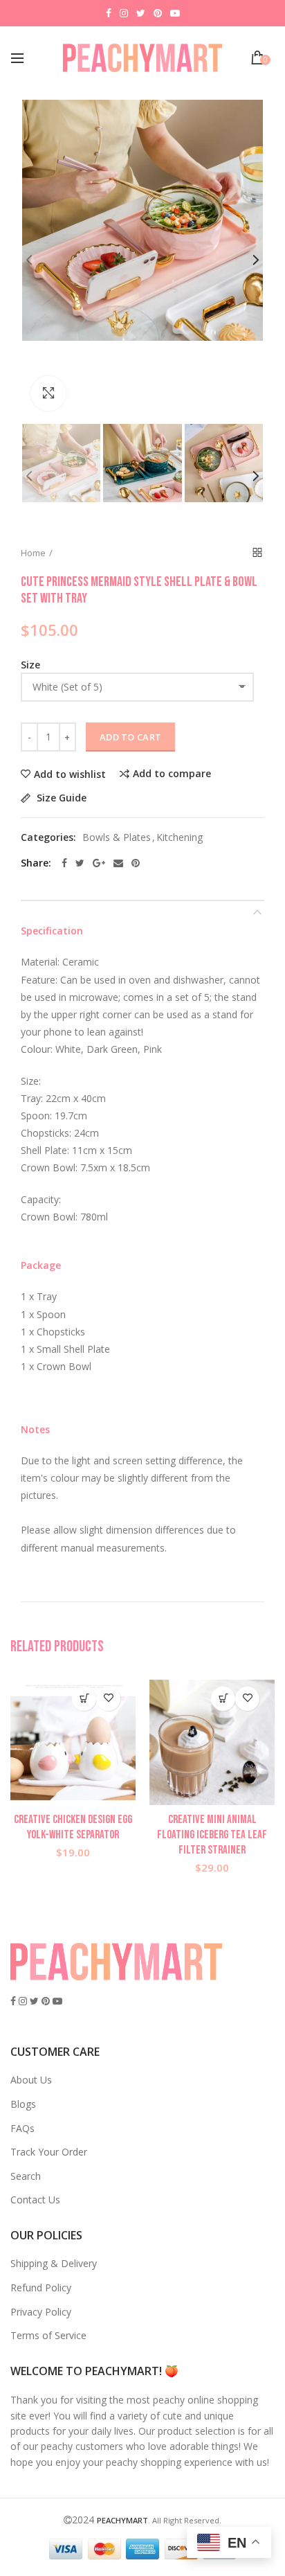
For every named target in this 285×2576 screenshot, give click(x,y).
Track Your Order (49, 2152)
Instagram (124, 13)
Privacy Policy (41, 2312)
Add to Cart (130, 737)
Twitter (141, 13)
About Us (31, 2080)
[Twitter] (80, 863)
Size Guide (60, 798)
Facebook (109, 13)
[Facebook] (64, 863)
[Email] (118, 863)
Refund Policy (41, 2288)
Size (30, 665)
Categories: (48, 838)
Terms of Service (48, 2335)
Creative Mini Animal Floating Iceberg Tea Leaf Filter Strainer (212, 1835)
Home (33, 553)
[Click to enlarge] (48, 393)
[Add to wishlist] (108, 1699)
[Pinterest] (136, 863)
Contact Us (35, 2200)
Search (26, 2176)
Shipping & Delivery (54, 2263)
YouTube (175, 13)
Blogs (23, 2104)
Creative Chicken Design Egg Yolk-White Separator (73, 1827)
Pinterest (158, 13)
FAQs (22, 2128)
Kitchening (180, 838)
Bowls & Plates (117, 838)
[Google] (99, 863)
